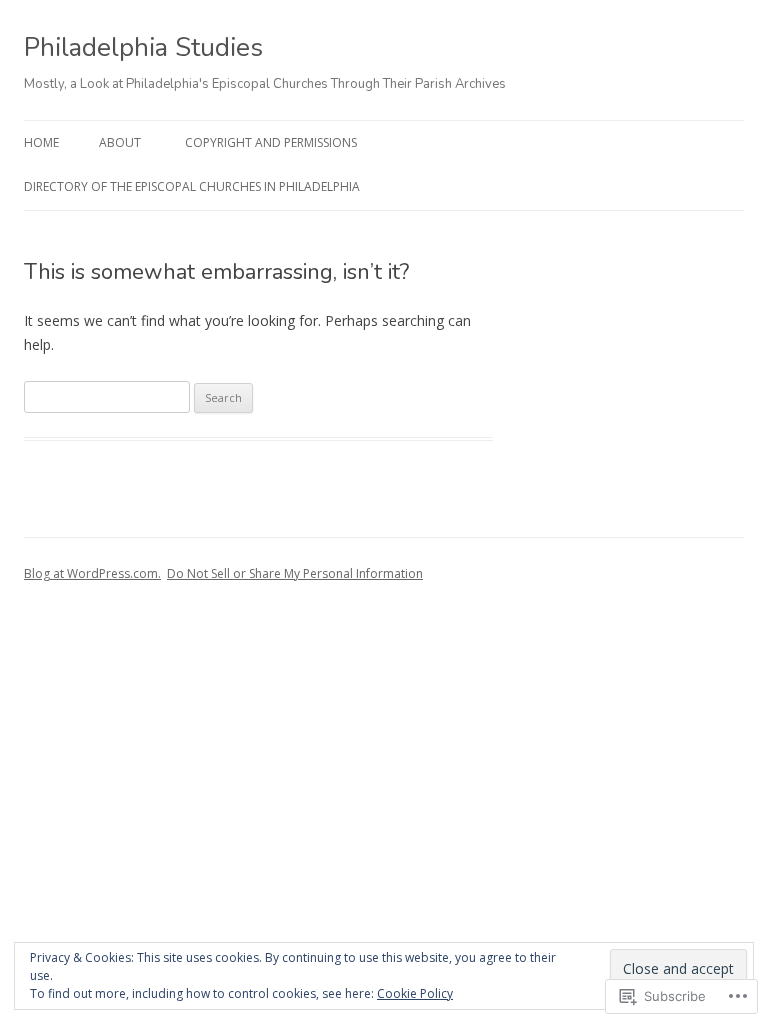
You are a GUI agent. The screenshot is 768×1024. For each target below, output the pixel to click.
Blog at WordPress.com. (92, 573)
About (120, 142)
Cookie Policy (415, 993)
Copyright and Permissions (271, 142)
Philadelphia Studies (143, 47)
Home (41, 142)
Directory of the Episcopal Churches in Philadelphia (192, 186)
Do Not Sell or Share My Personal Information (295, 573)
